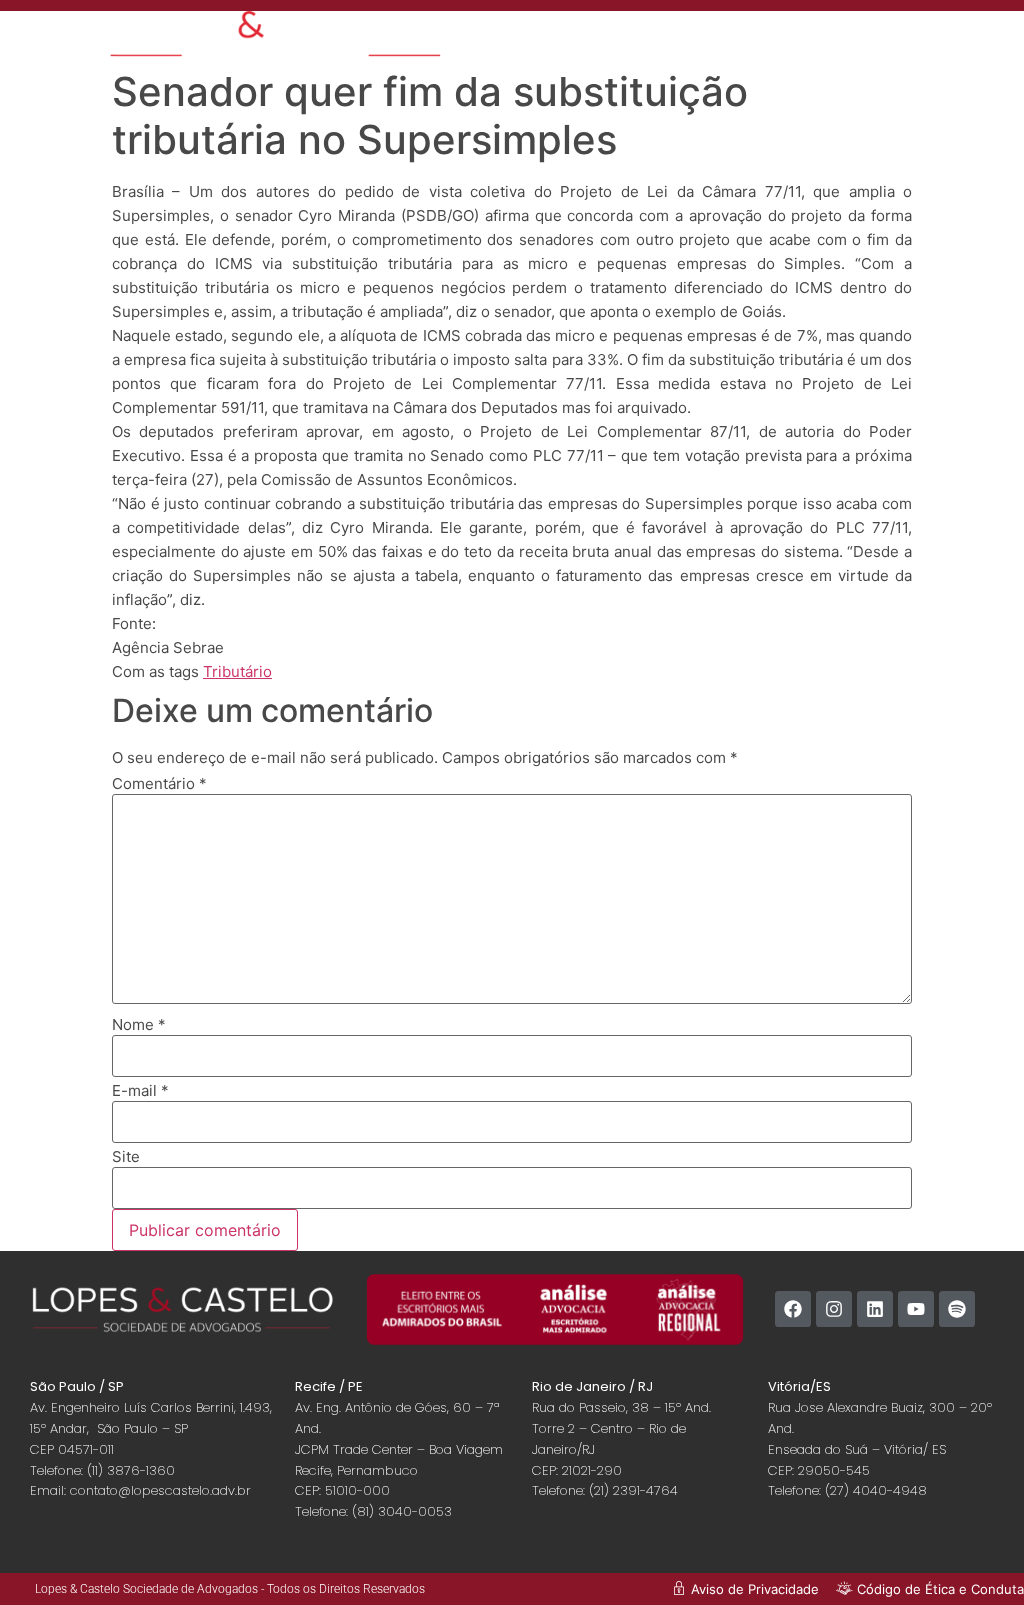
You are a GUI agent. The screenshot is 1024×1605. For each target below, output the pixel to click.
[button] (947, 42)
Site (126, 1156)
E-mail (140, 1090)
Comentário (159, 783)
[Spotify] (957, 1309)
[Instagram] (834, 1309)
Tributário (237, 671)
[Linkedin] (875, 1309)
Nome (139, 1024)
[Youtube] (916, 1309)
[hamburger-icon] (837, 35)
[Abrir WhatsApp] (974, 1554)
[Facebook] (793, 1309)
